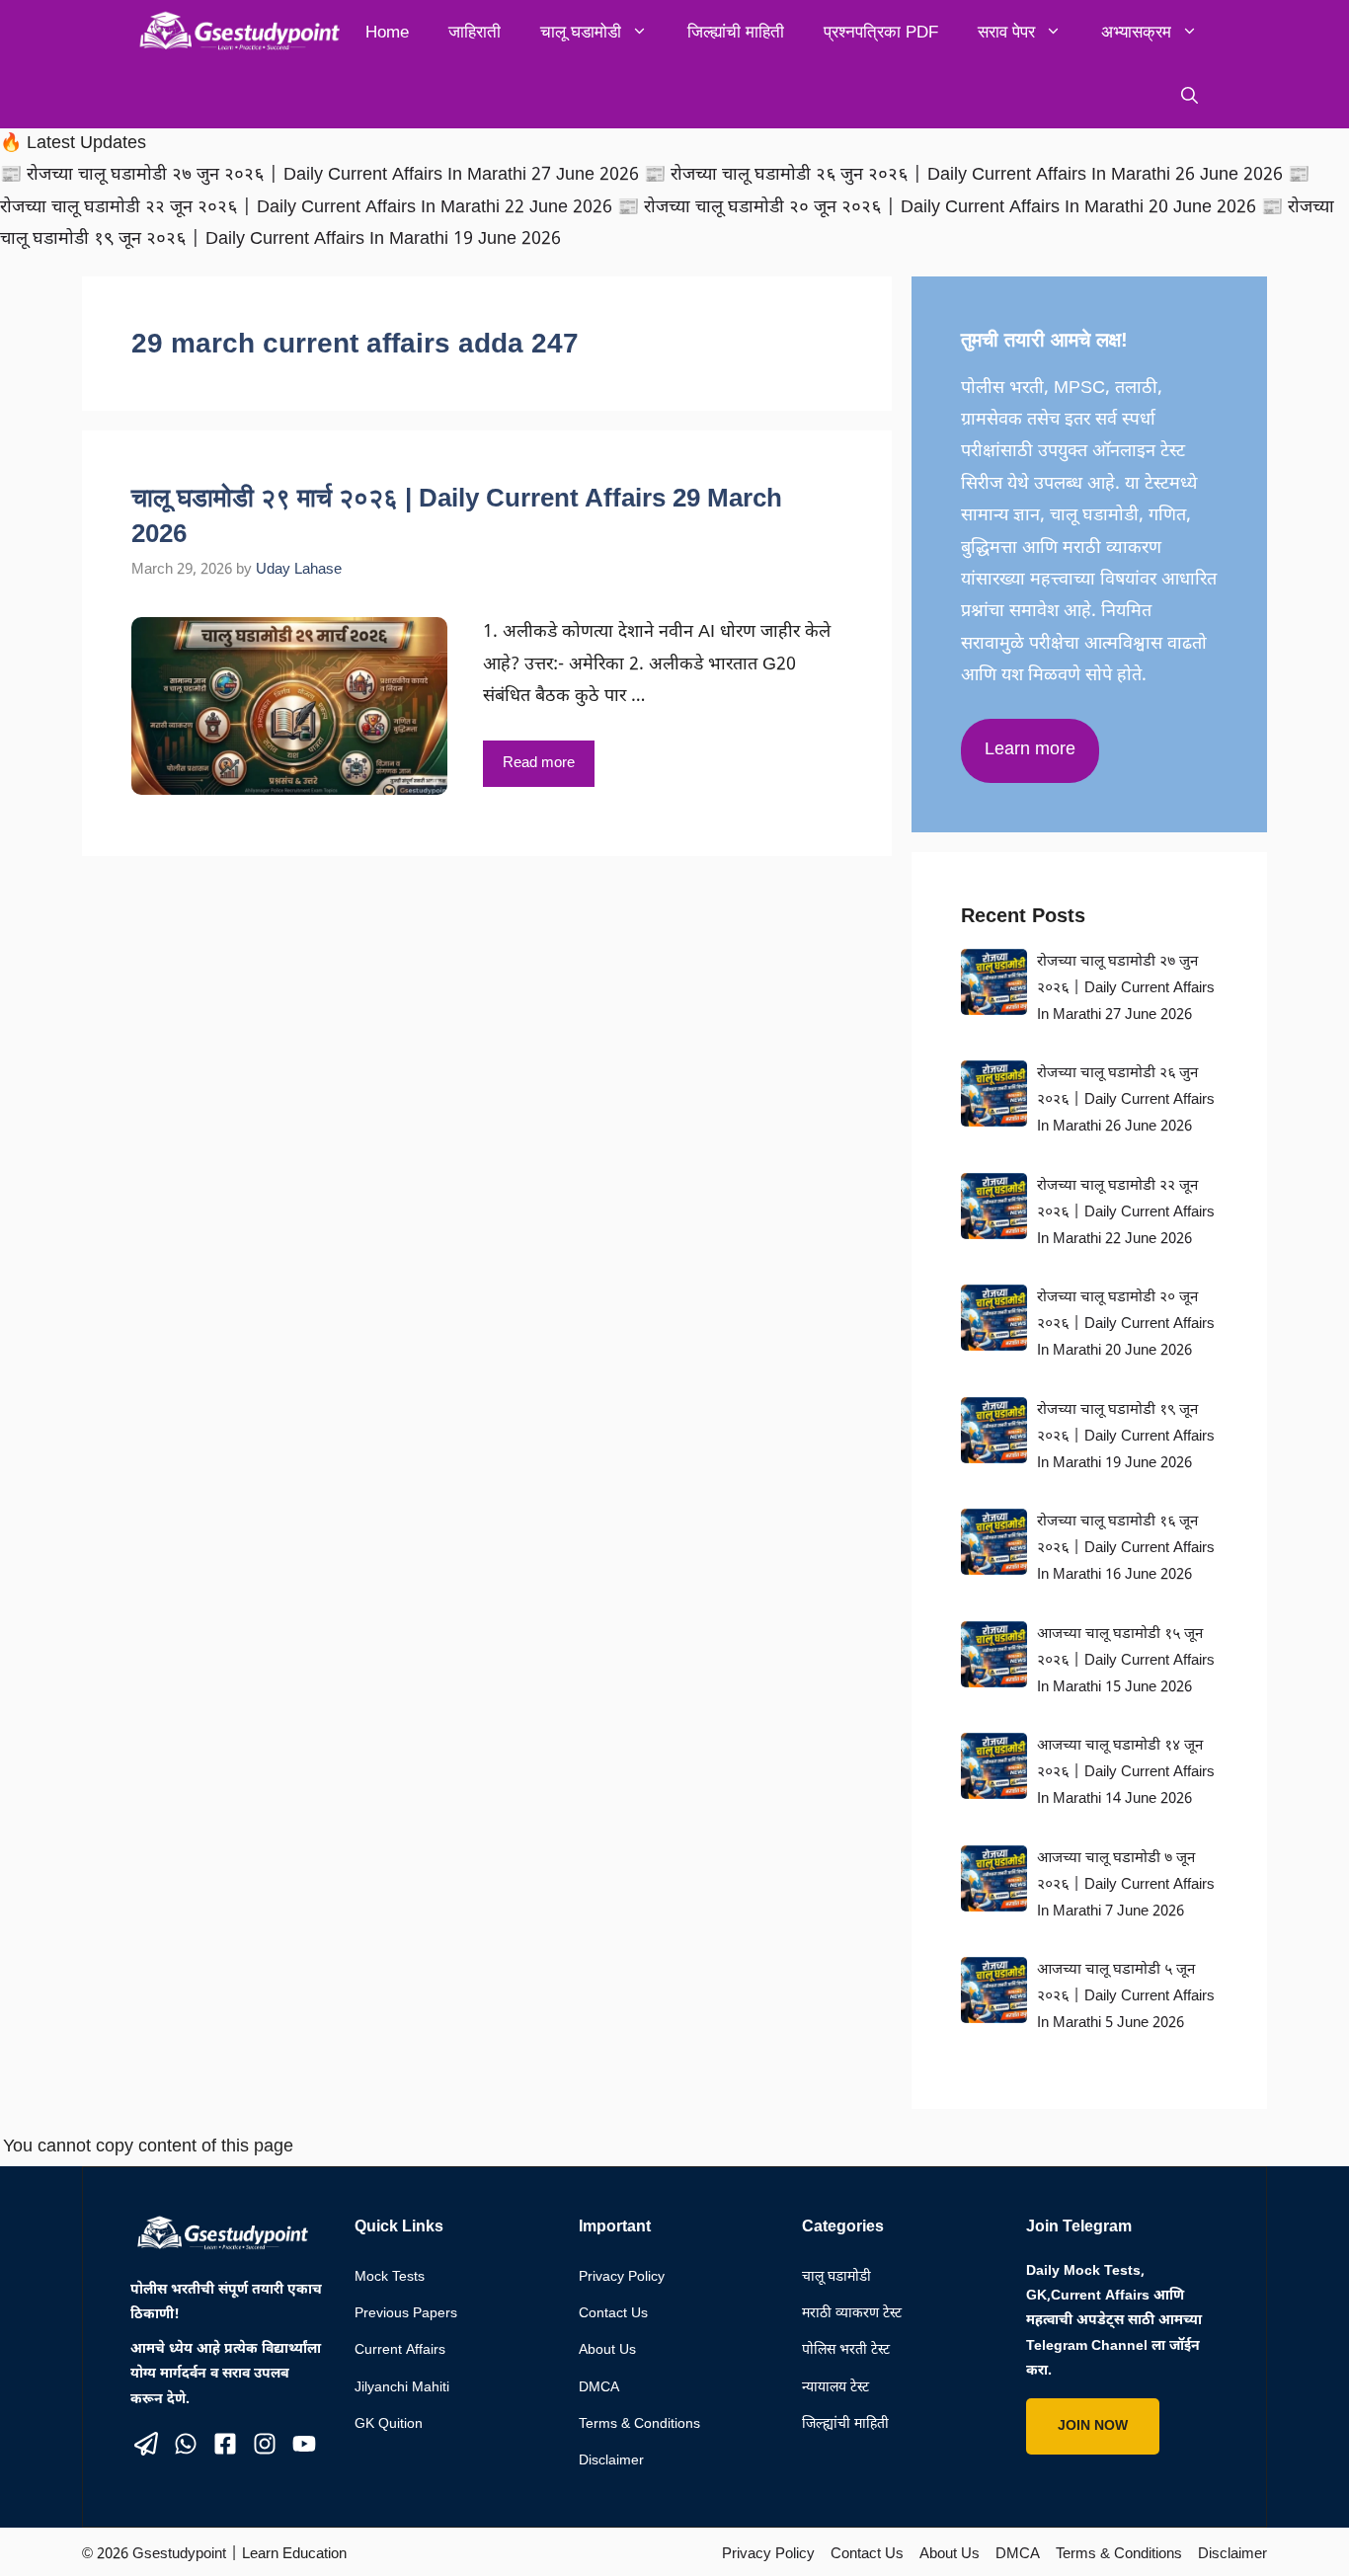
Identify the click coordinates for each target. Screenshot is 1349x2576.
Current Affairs (400, 2350)
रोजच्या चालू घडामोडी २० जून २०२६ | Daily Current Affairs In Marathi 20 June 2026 (1126, 1325)
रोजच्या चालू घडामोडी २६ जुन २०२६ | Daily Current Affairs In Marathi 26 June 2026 (1126, 1100)
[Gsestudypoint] (236, 32)
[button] (1190, 96)
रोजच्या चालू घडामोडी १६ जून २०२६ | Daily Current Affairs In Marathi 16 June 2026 (1126, 1549)
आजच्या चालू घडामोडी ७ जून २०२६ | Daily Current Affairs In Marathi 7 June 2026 (1126, 1885)
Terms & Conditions (639, 2424)
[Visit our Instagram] (265, 2444)
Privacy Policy (622, 2277)
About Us (607, 2350)
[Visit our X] (146, 2444)
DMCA (599, 2388)
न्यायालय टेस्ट (835, 2388)
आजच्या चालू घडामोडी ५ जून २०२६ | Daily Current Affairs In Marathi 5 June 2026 (1126, 1997)
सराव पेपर (1006, 32)
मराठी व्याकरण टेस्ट (852, 2314)
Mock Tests (390, 2277)
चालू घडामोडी (581, 32)
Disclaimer (611, 2461)
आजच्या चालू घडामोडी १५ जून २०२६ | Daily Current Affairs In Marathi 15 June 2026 (1126, 1661)
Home (387, 32)
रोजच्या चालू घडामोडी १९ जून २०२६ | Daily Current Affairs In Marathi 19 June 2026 (1126, 1437)
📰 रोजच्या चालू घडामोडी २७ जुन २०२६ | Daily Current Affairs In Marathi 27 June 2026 (322, 175)
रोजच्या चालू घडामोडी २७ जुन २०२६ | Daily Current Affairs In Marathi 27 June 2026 (1126, 989)
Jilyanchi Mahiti (402, 2388)
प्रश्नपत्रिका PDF (881, 32)
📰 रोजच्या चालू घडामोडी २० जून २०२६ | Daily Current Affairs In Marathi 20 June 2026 (939, 208)
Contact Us (613, 2314)
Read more (539, 764)
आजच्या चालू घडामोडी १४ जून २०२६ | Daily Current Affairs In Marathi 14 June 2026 (1126, 1773)
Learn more (1030, 750)
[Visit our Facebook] (225, 2444)
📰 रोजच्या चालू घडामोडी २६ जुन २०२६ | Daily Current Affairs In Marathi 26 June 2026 (966, 175)
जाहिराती (475, 32)
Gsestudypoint (179, 2555)
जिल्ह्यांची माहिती (736, 32)
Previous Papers (406, 2314)
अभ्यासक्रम (1136, 32)
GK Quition (389, 2424)
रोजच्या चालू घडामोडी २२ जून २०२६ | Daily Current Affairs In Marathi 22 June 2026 (1126, 1213)
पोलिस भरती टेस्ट (846, 2350)
